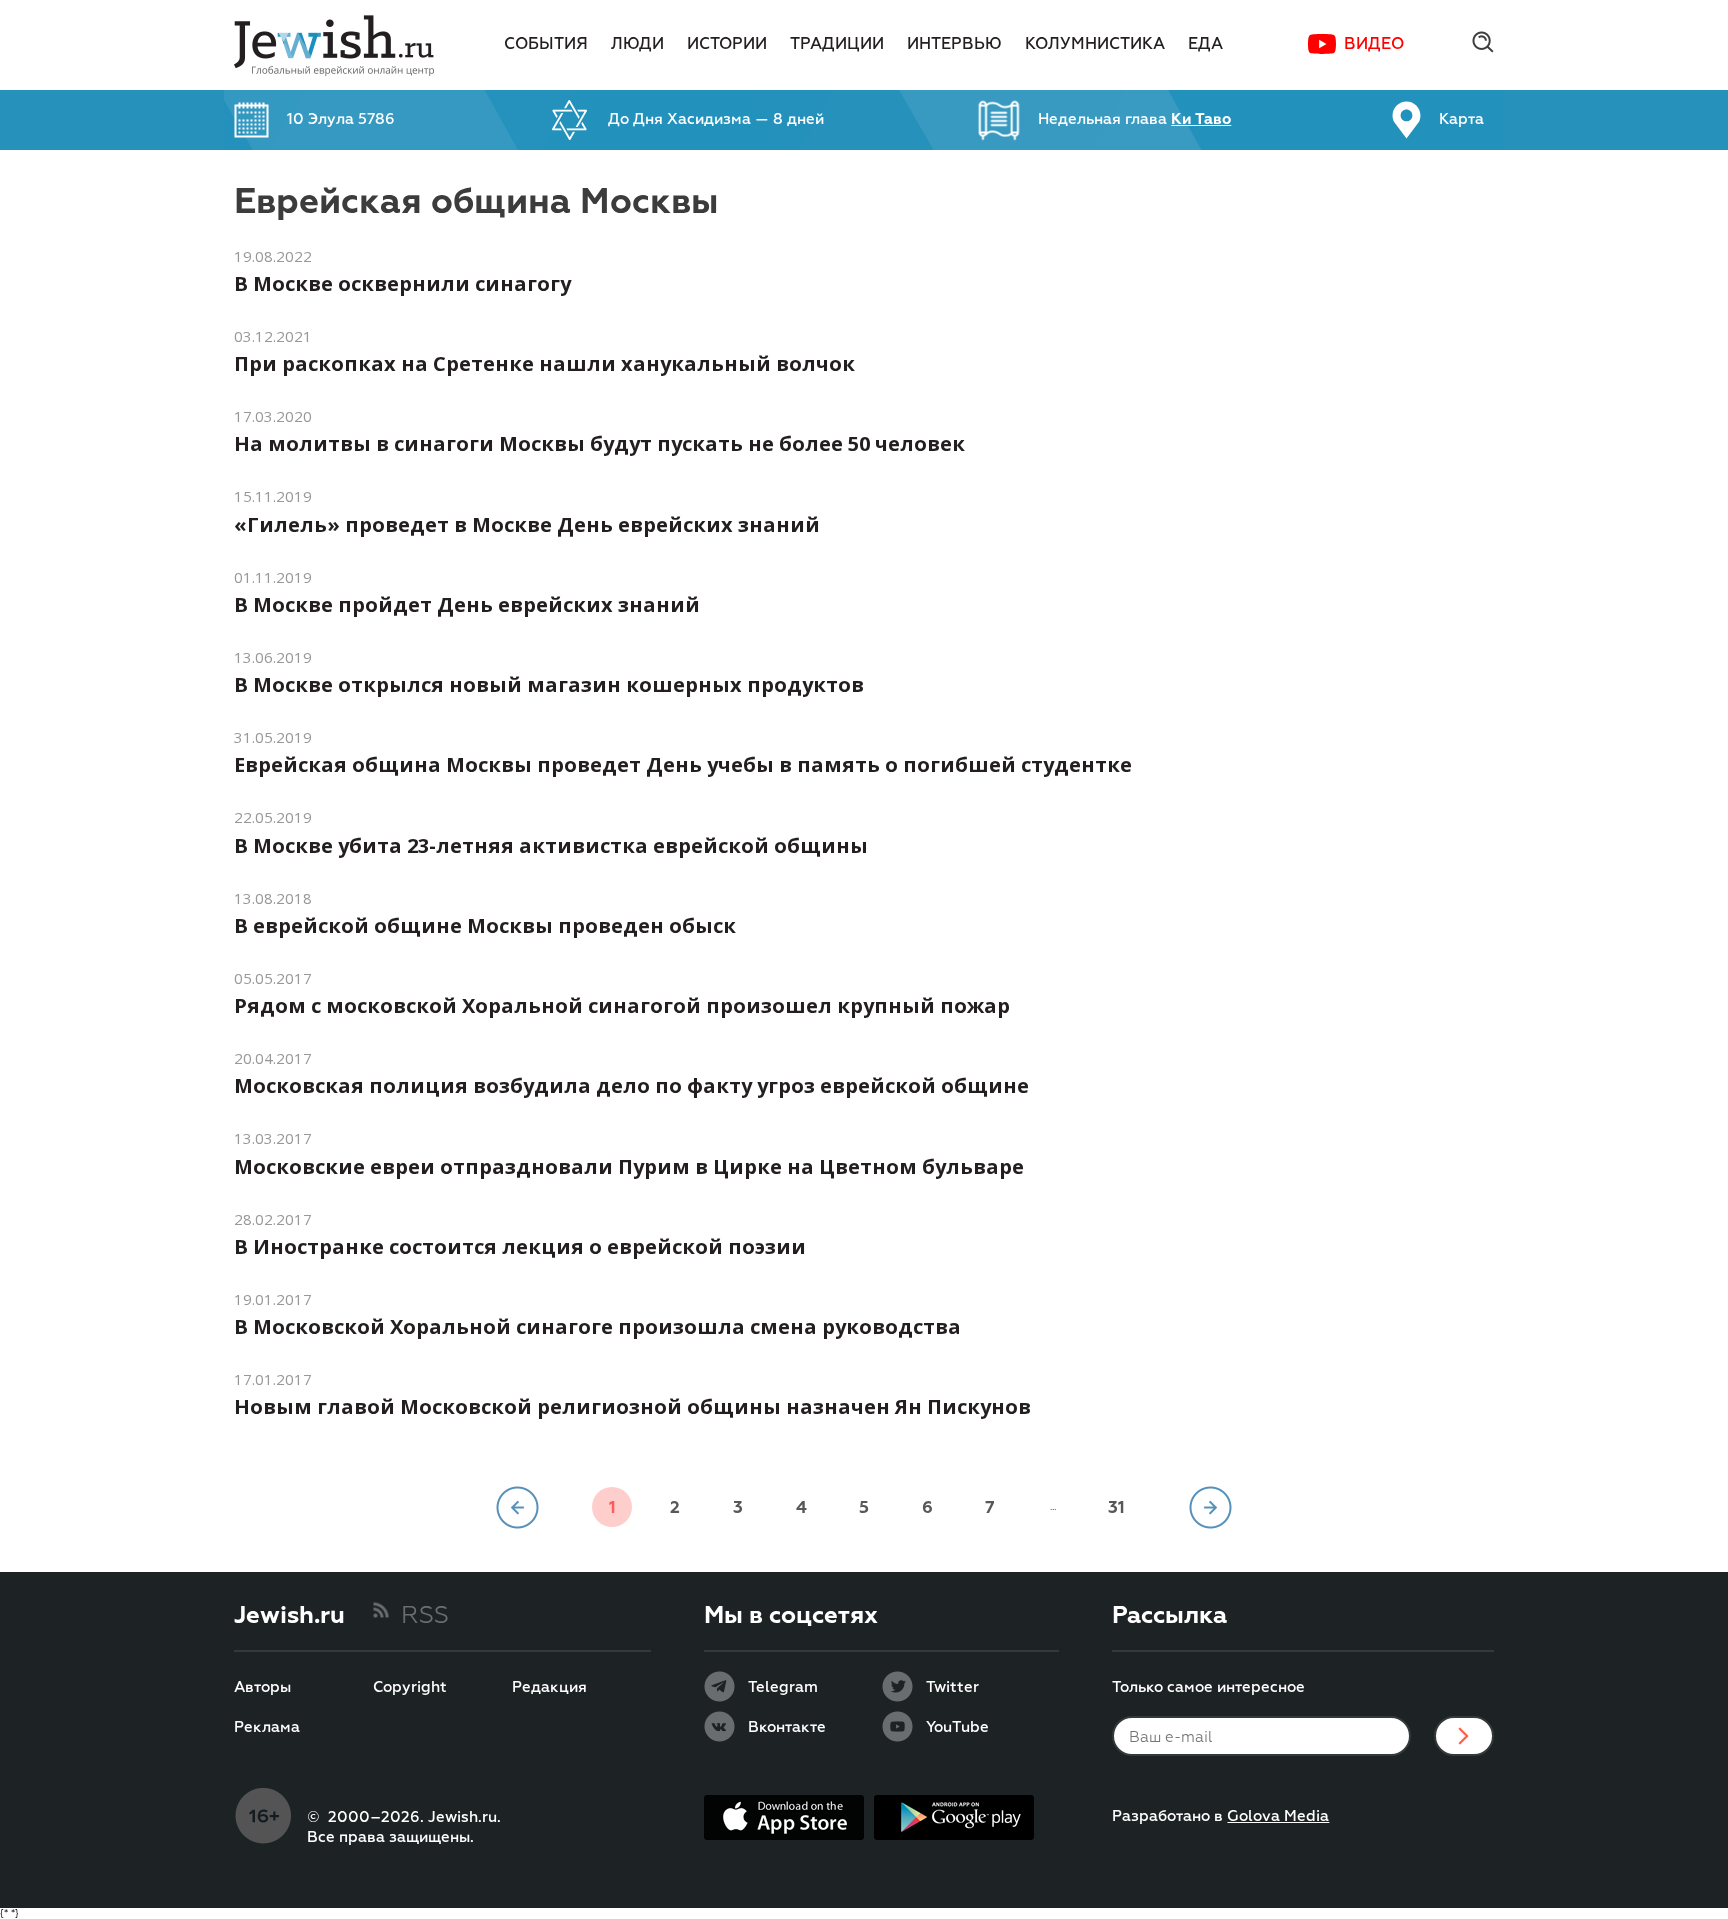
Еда (1205, 45)
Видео (1374, 45)
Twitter (952, 1688)
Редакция (549, 1688)
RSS (425, 1616)
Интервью (954, 45)
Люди (637, 45)
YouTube (957, 1728)
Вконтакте (787, 1728)
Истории (727, 45)
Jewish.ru (289, 1616)
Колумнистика (1095, 45)
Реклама (267, 1728)
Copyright (410, 1688)
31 (1116, 1508)
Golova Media (1278, 1816)
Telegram (783, 1688)
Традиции (837, 45)
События (546, 45)
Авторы (262, 1688)
